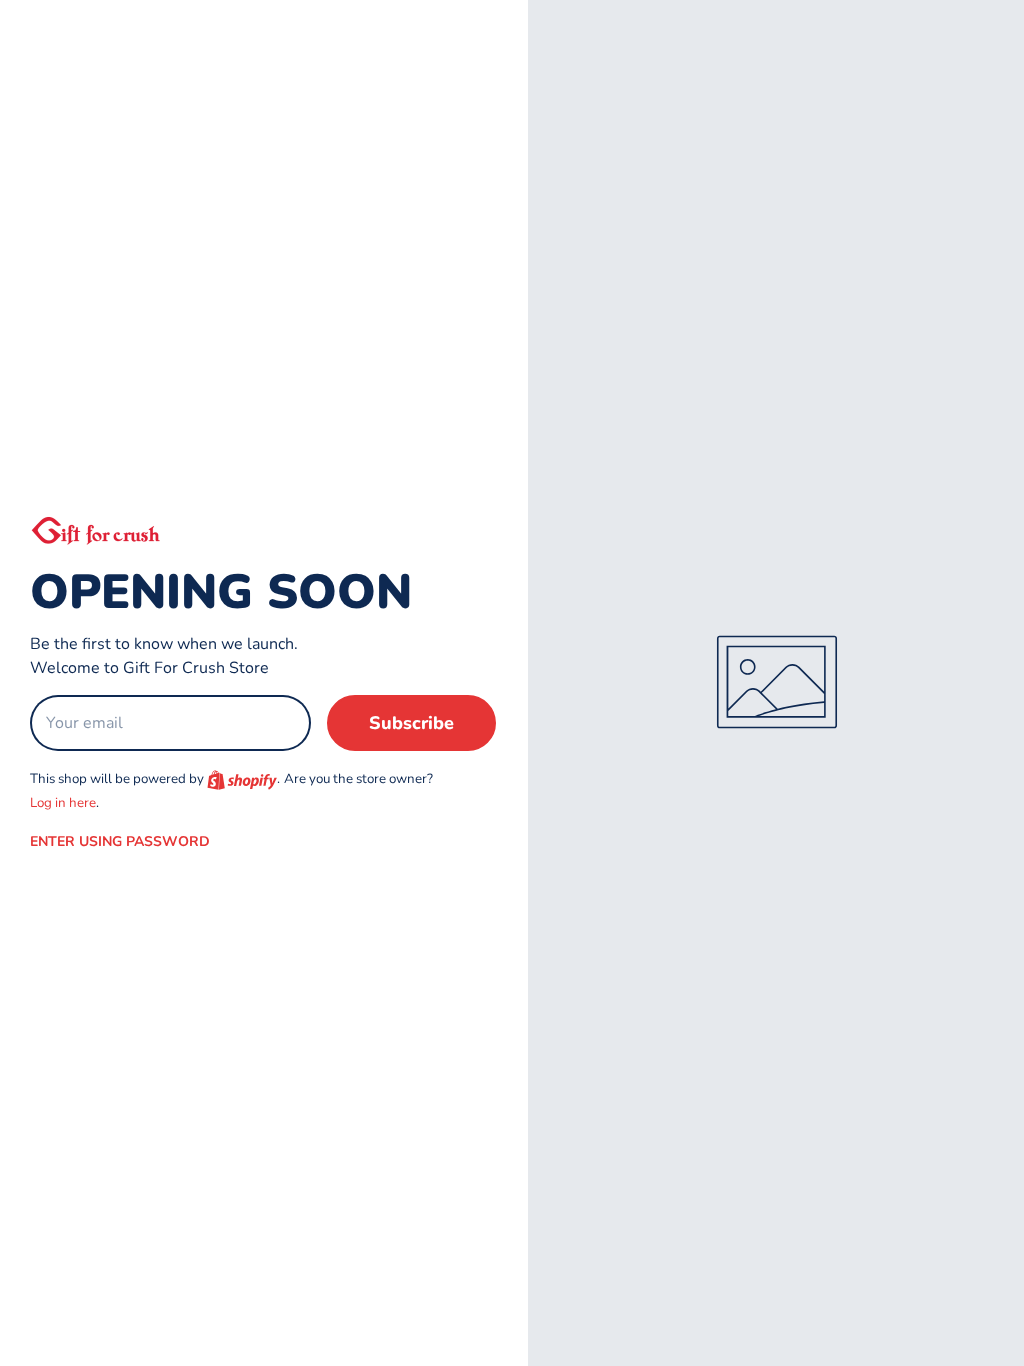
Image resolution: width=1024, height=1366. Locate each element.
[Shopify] (242, 780)
